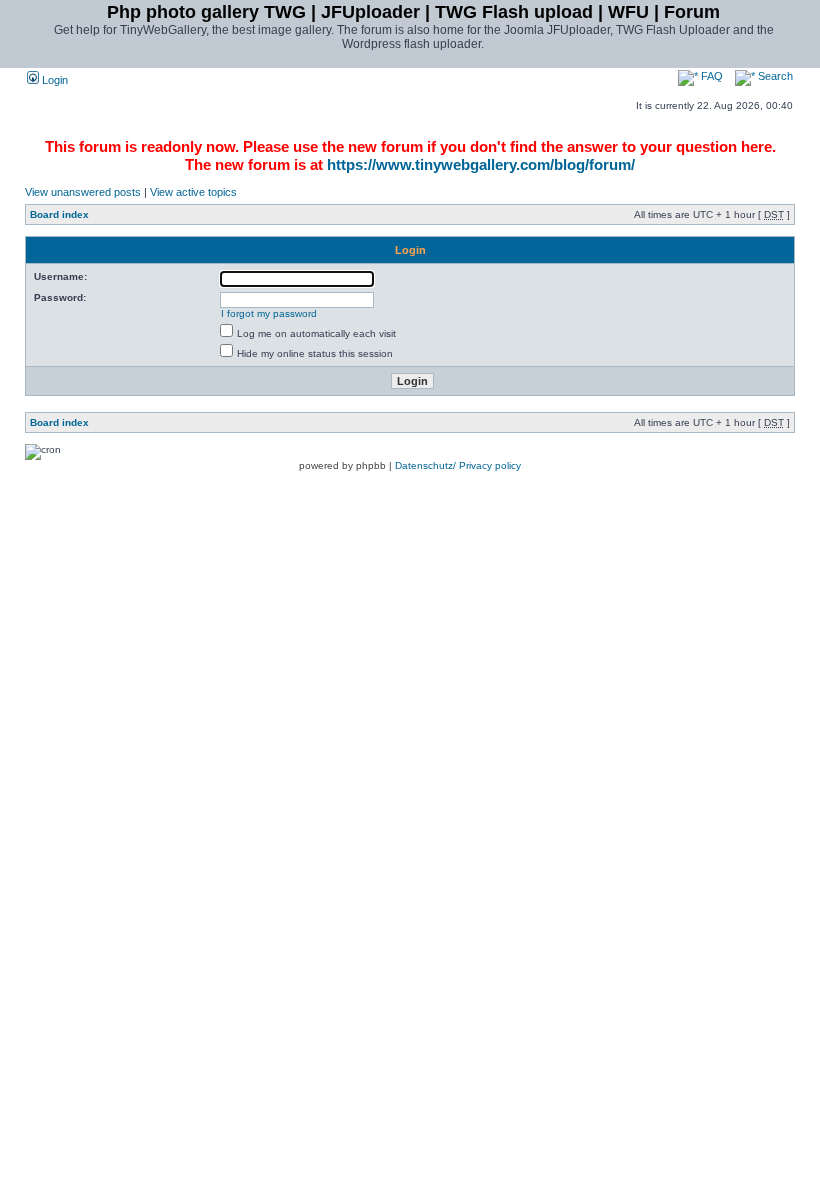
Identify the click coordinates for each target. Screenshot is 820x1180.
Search (774, 76)
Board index (59, 214)
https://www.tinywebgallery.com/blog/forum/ (481, 164)
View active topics (193, 192)
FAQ (710, 76)
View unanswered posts (83, 192)
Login (53, 80)
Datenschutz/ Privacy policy (458, 465)
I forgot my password (269, 313)
